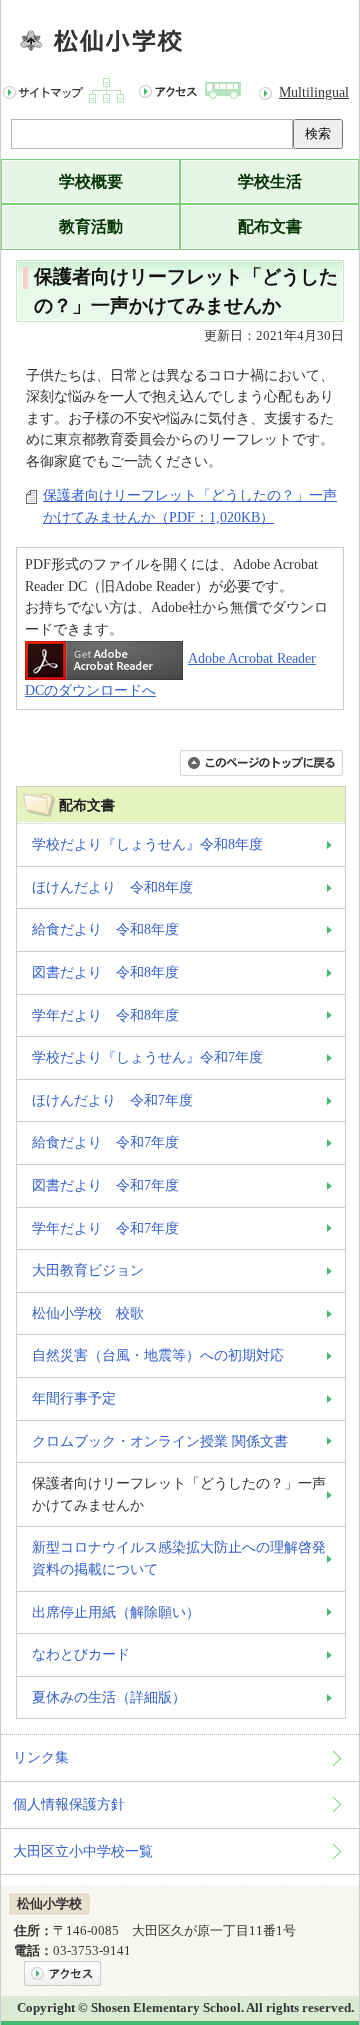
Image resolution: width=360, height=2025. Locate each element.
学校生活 (270, 181)
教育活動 (91, 226)
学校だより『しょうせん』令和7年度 (147, 1057)
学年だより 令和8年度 (105, 1015)
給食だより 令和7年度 (105, 1142)
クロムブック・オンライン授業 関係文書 (160, 1441)
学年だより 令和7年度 (105, 1228)
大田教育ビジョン (88, 1270)
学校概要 (91, 181)
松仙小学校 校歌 (88, 1313)
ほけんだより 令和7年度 (112, 1100)
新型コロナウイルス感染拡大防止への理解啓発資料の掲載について (179, 1558)
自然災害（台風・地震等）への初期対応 (158, 1355)
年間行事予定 (74, 1398)
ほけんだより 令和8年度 (112, 887)
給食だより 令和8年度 (105, 929)
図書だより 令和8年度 (105, 972)
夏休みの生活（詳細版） (109, 1697)
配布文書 (270, 226)
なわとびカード (81, 1654)
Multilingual (314, 92)
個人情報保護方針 (69, 1804)
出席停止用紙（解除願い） (116, 1612)
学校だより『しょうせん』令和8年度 (147, 844)
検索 (318, 133)
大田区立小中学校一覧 (83, 1851)
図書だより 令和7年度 (105, 1185)
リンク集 (41, 1757)
